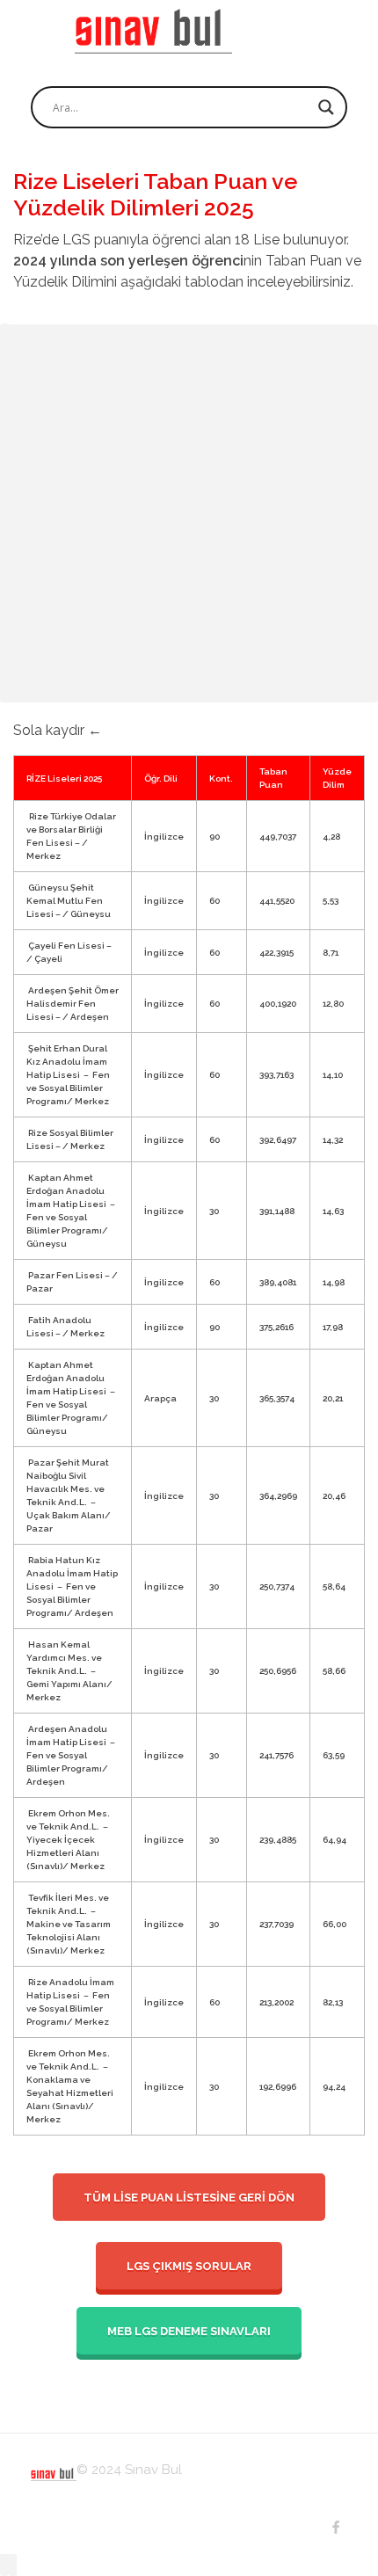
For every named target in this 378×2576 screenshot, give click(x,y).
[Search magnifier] (326, 107)
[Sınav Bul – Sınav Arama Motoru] (153, 31)
